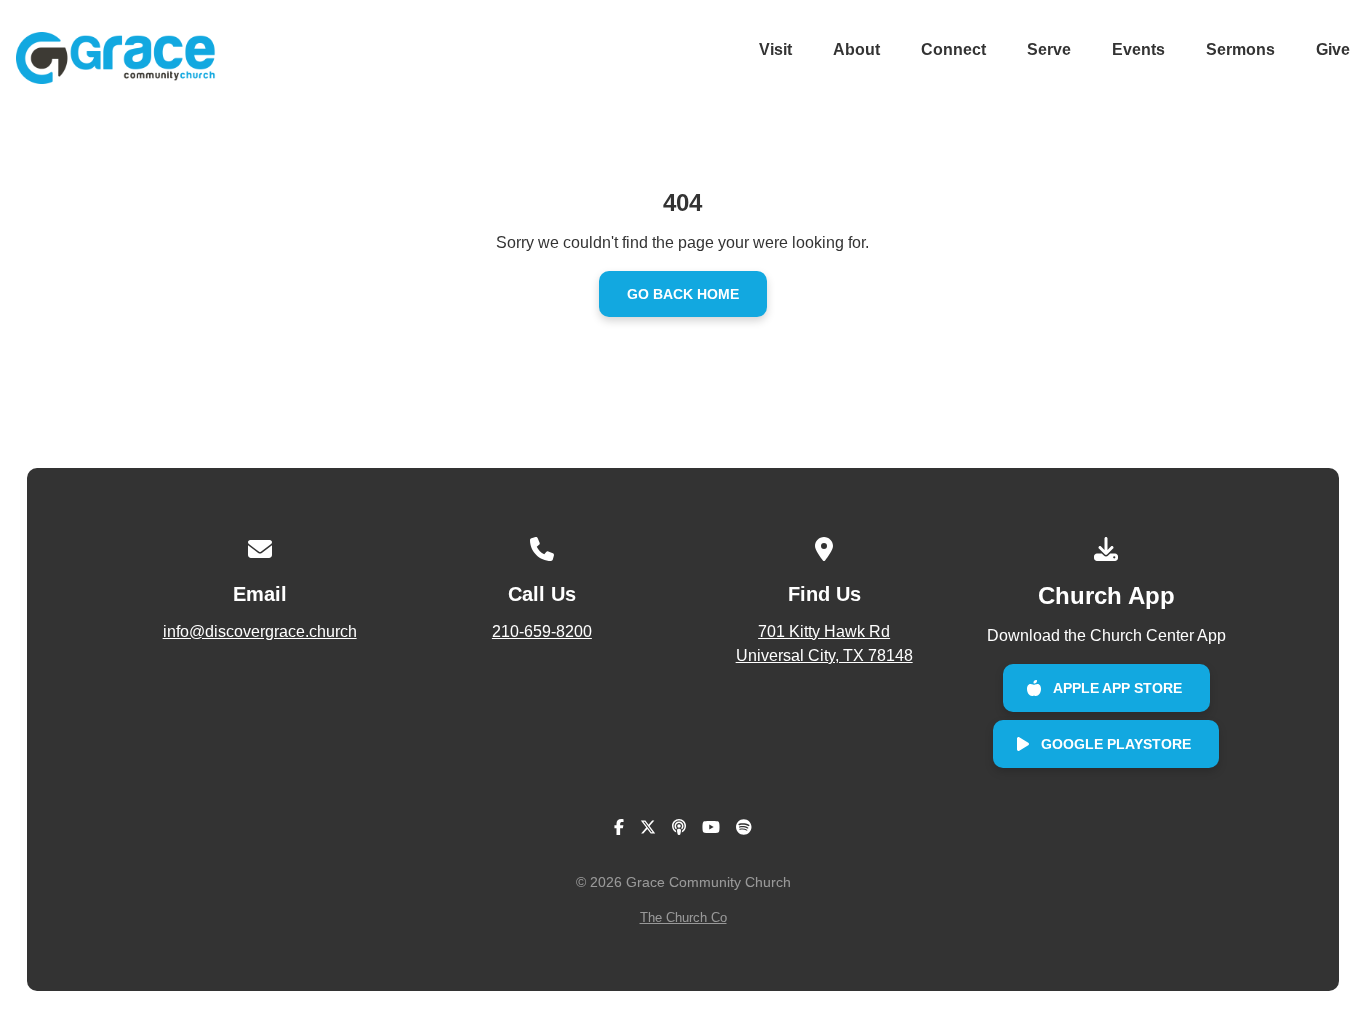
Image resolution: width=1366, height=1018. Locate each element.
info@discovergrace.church (260, 631)
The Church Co (683, 917)
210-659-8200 (542, 631)
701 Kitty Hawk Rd (824, 643)
